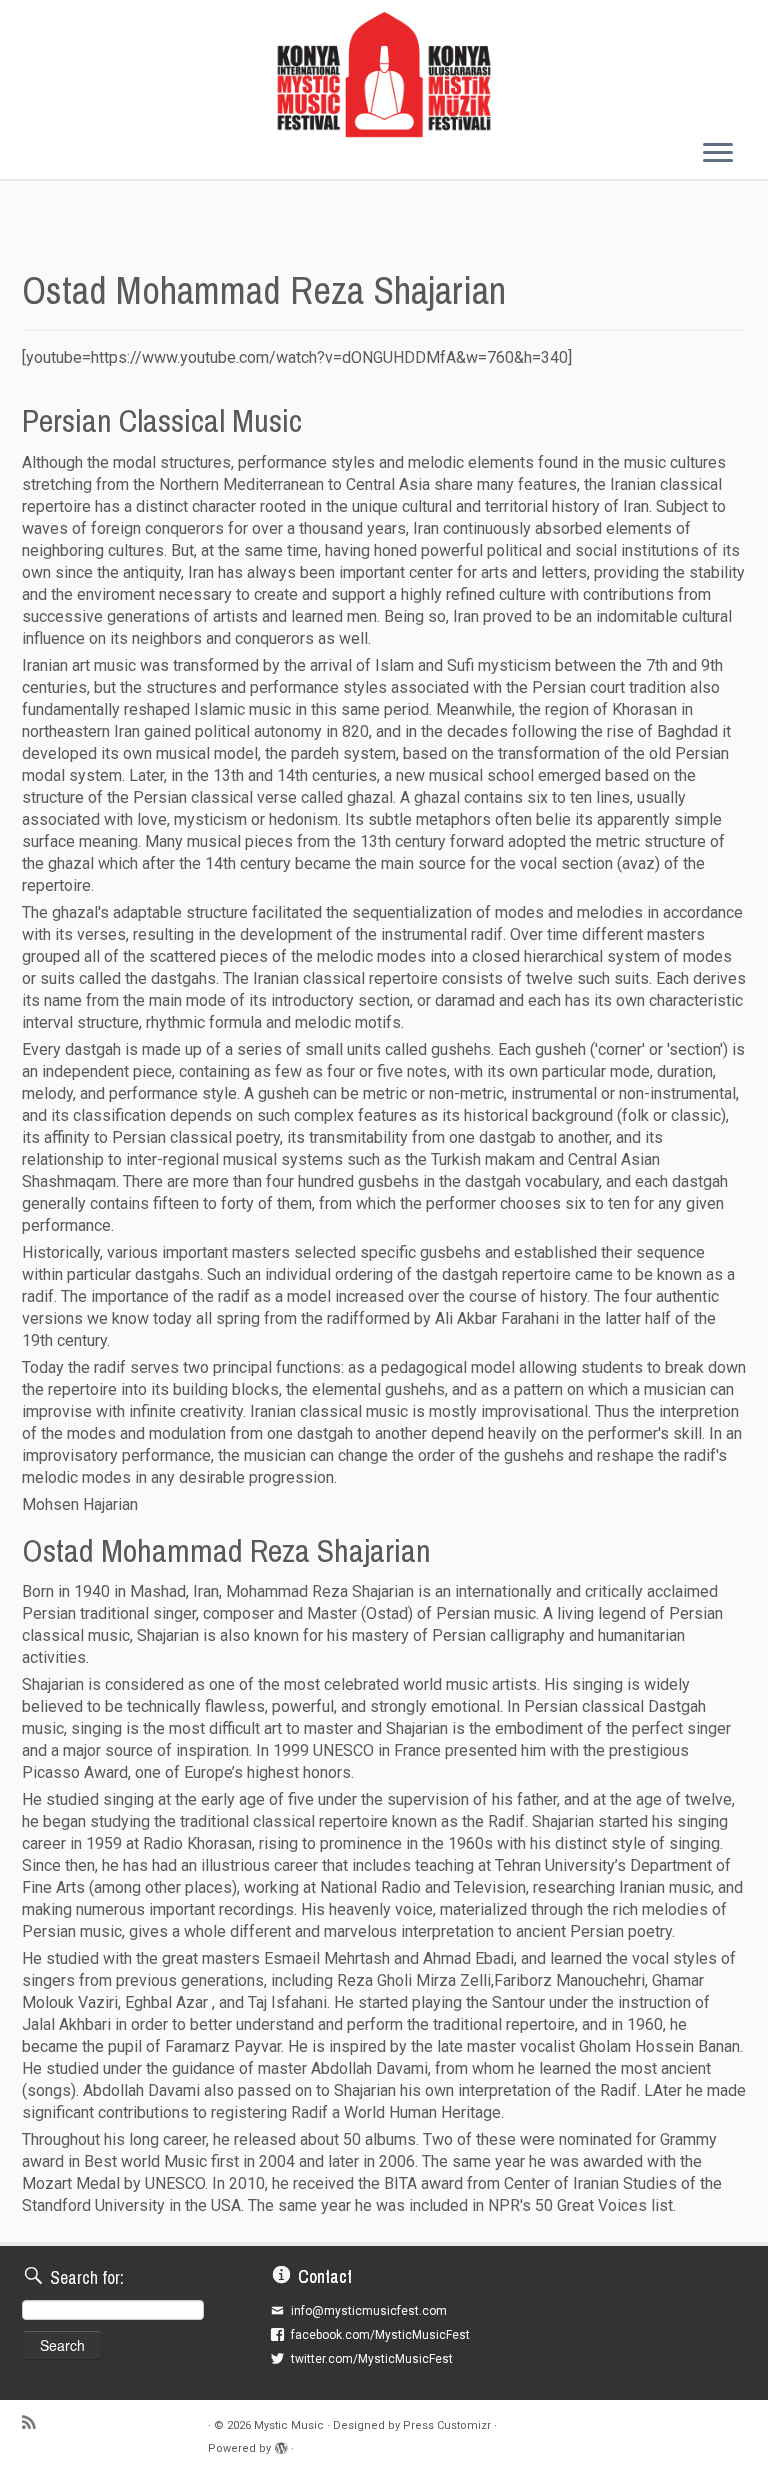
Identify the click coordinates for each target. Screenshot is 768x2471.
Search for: (87, 2277)
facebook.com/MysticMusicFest (380, 2335)
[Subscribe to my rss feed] (35, 2424)
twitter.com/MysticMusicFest (372, 2359)
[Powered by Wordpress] (281, 2449)
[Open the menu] (718, 155)
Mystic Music (289, 2425)
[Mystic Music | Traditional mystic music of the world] (384, 74)
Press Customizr (447, 2425)
